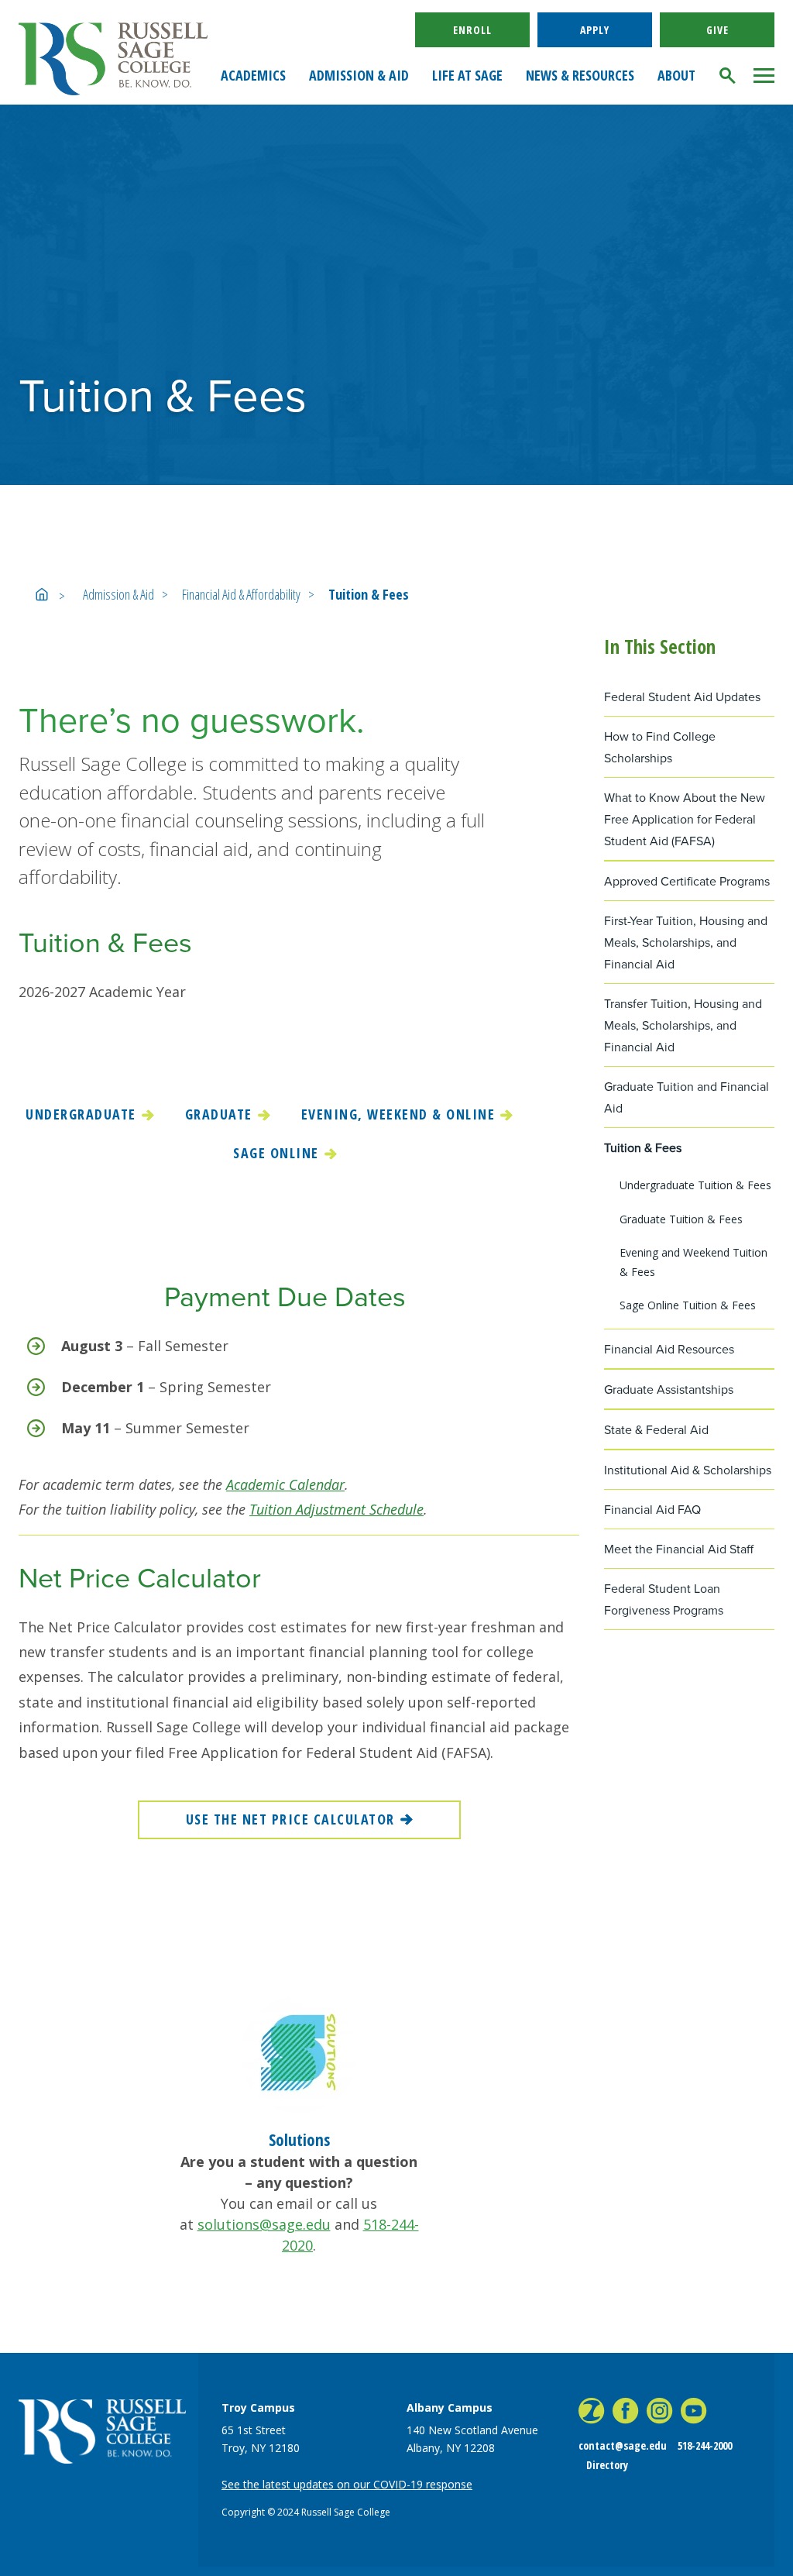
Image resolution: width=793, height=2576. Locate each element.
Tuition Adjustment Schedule (336, 1509)
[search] (728, 76)
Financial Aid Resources (669, 1349)
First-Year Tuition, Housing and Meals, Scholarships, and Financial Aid (686, 942)
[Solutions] (299, 2053)
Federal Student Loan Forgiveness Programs (664, 1599)
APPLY (595, 30)
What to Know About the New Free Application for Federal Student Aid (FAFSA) (685, 819)
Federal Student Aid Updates (682, 697)
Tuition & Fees (369, 594)
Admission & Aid (118, 594)
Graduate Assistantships (669, 1389)
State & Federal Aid (656, 1430)
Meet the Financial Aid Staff (679, 1549)
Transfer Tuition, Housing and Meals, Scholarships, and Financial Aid (683, 1025)
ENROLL (472, 30)
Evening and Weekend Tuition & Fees (693, 1262)
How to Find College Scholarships (660, 747)
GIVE (717, 30)
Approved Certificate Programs (687, 881)
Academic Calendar (285, 1484)
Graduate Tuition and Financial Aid (687, 1097)
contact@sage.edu (623, 2445)
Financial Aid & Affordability (241, 594)
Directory (607, 2465)
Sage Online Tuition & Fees (688, 1305)
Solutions (299, 2140)
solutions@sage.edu (264, 2224)
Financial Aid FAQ (652, 1510)
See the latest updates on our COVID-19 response (347, 2484)
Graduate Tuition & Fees (681, 1219)
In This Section (660, 646)
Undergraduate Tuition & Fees (695, 1185)
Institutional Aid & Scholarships (688, 1470)
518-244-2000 (705, 2445)
